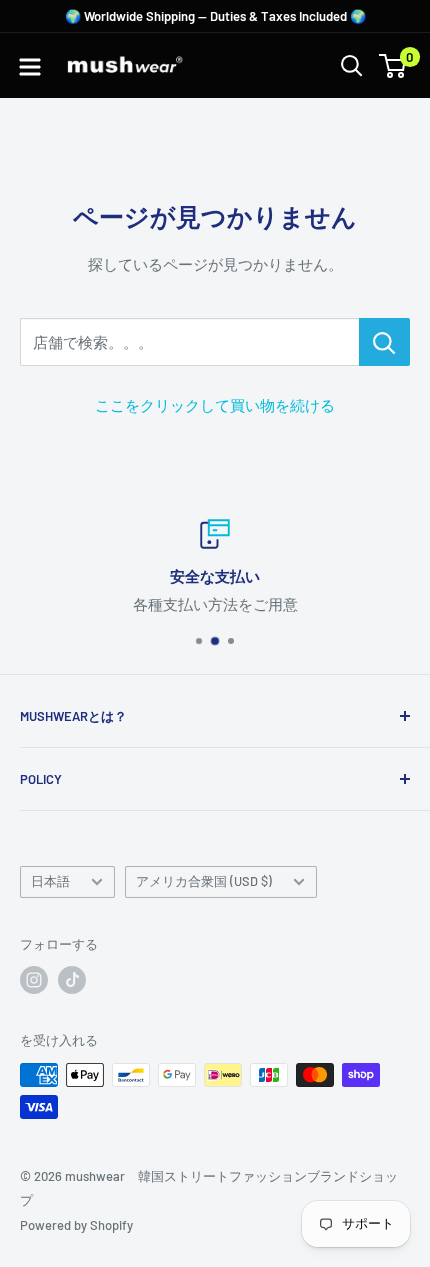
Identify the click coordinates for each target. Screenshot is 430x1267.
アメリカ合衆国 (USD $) (204, 881)
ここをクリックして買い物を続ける (215, 405)
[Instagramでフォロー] (34, 980)
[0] (393, 66)
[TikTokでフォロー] (72, 980)
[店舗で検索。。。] (384, 342)
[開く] (352, 66)
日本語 (50, 881)
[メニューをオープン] (30, 67)
